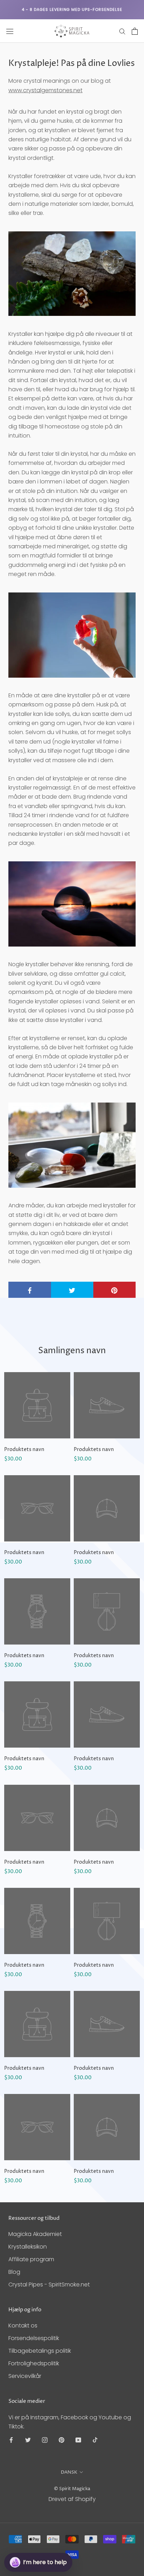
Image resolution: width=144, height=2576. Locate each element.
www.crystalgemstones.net (45, 90)
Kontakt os (23, 2326)
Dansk (69, 2472)
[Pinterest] (62, 2440)
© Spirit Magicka (72, 2489)
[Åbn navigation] (10, 31)
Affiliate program (31, 2259)
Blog (14, 2272)
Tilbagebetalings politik (40, 2351)
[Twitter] (28, 2440)
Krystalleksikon (28, 2247)
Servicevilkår (25, 2376)
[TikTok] (95, 2440)
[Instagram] (45, 2440)
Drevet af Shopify (72, 2499)
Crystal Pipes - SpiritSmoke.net (49, 2284)
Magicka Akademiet (35, 2234)
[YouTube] (78, 2440)
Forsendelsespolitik (34, 2338)
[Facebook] (11, 2440)
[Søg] (122, 31)
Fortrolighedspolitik (34, 2363)
